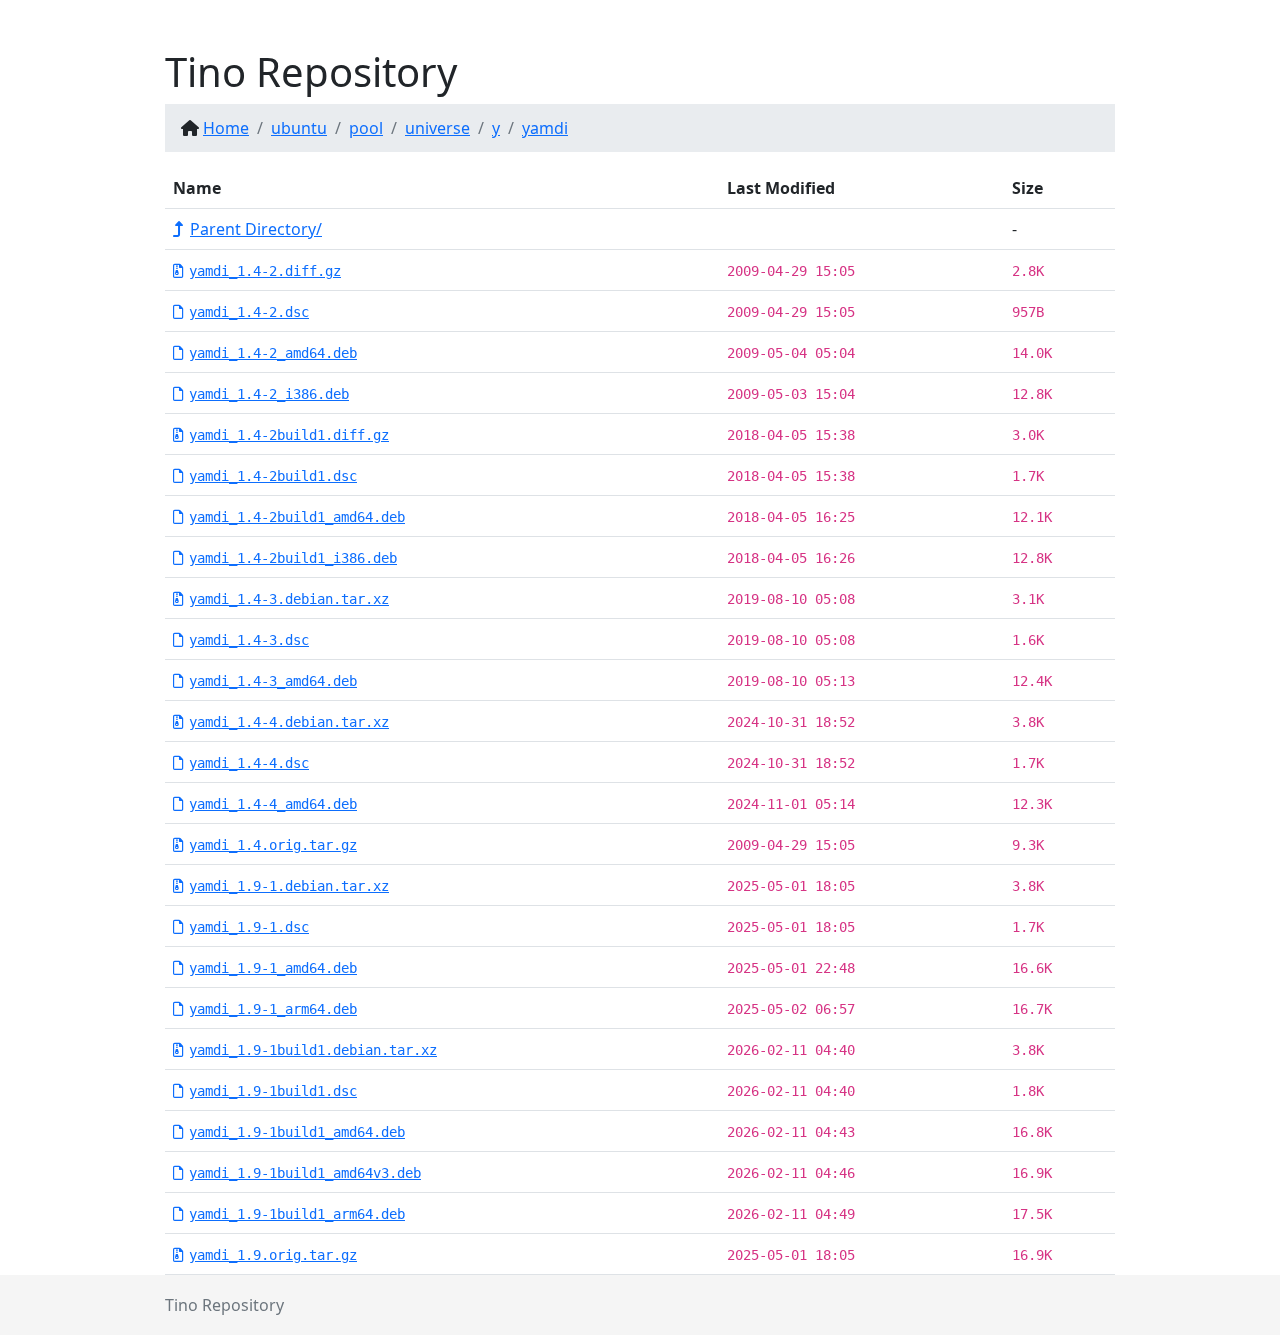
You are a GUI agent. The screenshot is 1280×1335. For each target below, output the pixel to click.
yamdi (545, 128)
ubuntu (299, 128)
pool (366, 128)
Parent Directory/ (256, 229)
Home (226, 128)
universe (437, 128)
